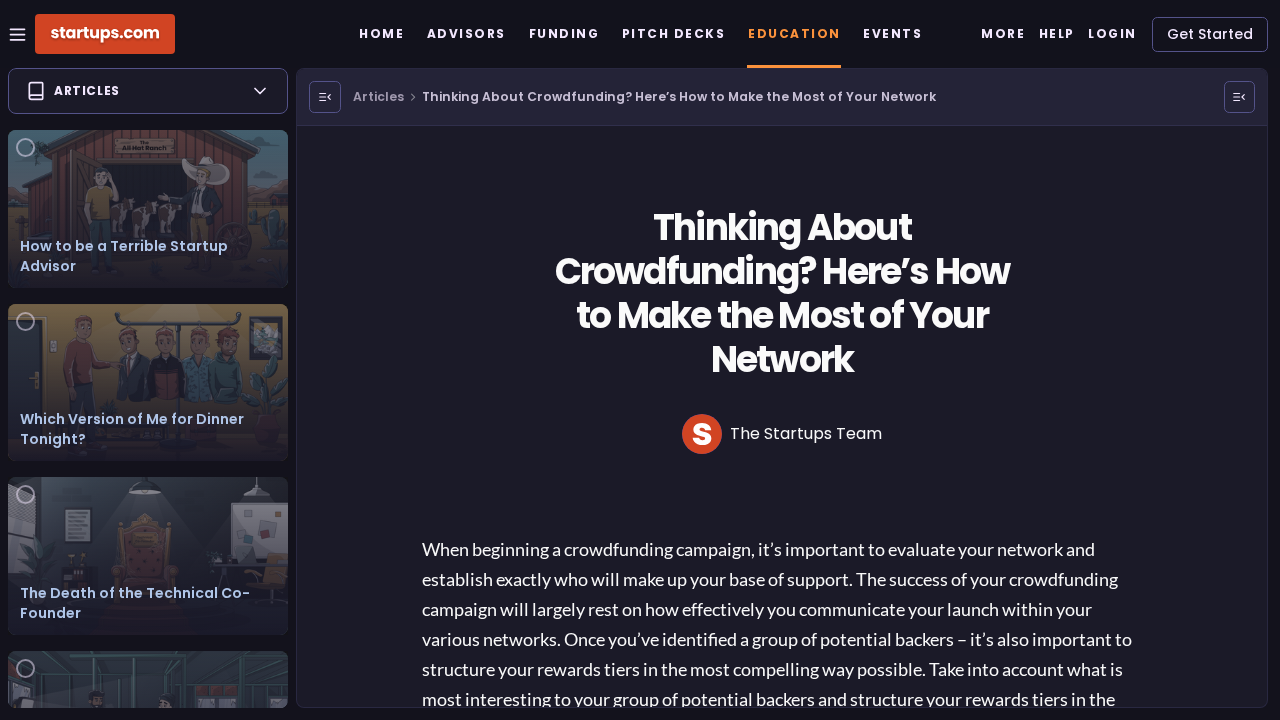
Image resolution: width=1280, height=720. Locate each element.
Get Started (1210, 34)
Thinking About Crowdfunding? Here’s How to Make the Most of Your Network (679, 96)
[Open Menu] (325, 97)
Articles (378, 96)
